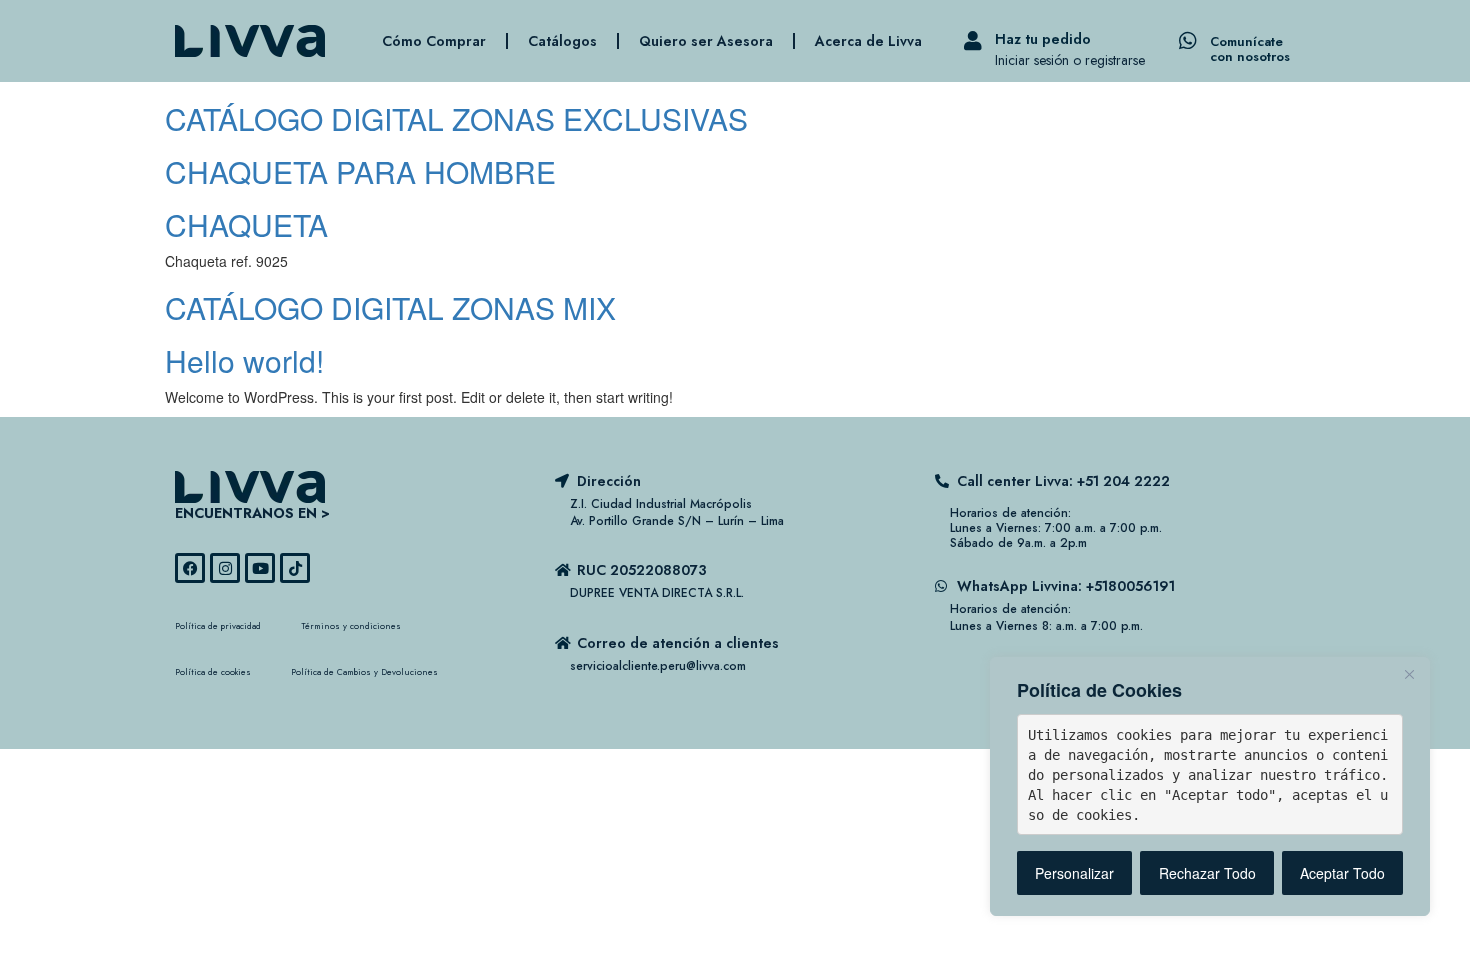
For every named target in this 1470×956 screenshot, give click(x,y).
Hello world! (244, 360)
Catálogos (562, 41)
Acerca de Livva (868, 41)
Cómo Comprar (434, 41)
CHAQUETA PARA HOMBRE (360, 171)
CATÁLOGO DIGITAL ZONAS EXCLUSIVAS (456, 118)
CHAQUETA (246, 224)
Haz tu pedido (1043, 39)
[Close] (1409, 674)
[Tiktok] (295, 568)
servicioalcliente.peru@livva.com (658, 666)
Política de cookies (213, 671)
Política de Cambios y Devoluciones (364, 671)
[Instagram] (225, 568)
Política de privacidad (218, 625)
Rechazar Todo (1207, 873)
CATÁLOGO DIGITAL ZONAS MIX (390, 307)
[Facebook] (190, 568)
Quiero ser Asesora (706, 41)
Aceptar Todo (1342, 873)
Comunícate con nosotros (1250, 48)
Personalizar (1074, 873)
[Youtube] (260, 568)
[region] (1210, 786)
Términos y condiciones (351, 625)
